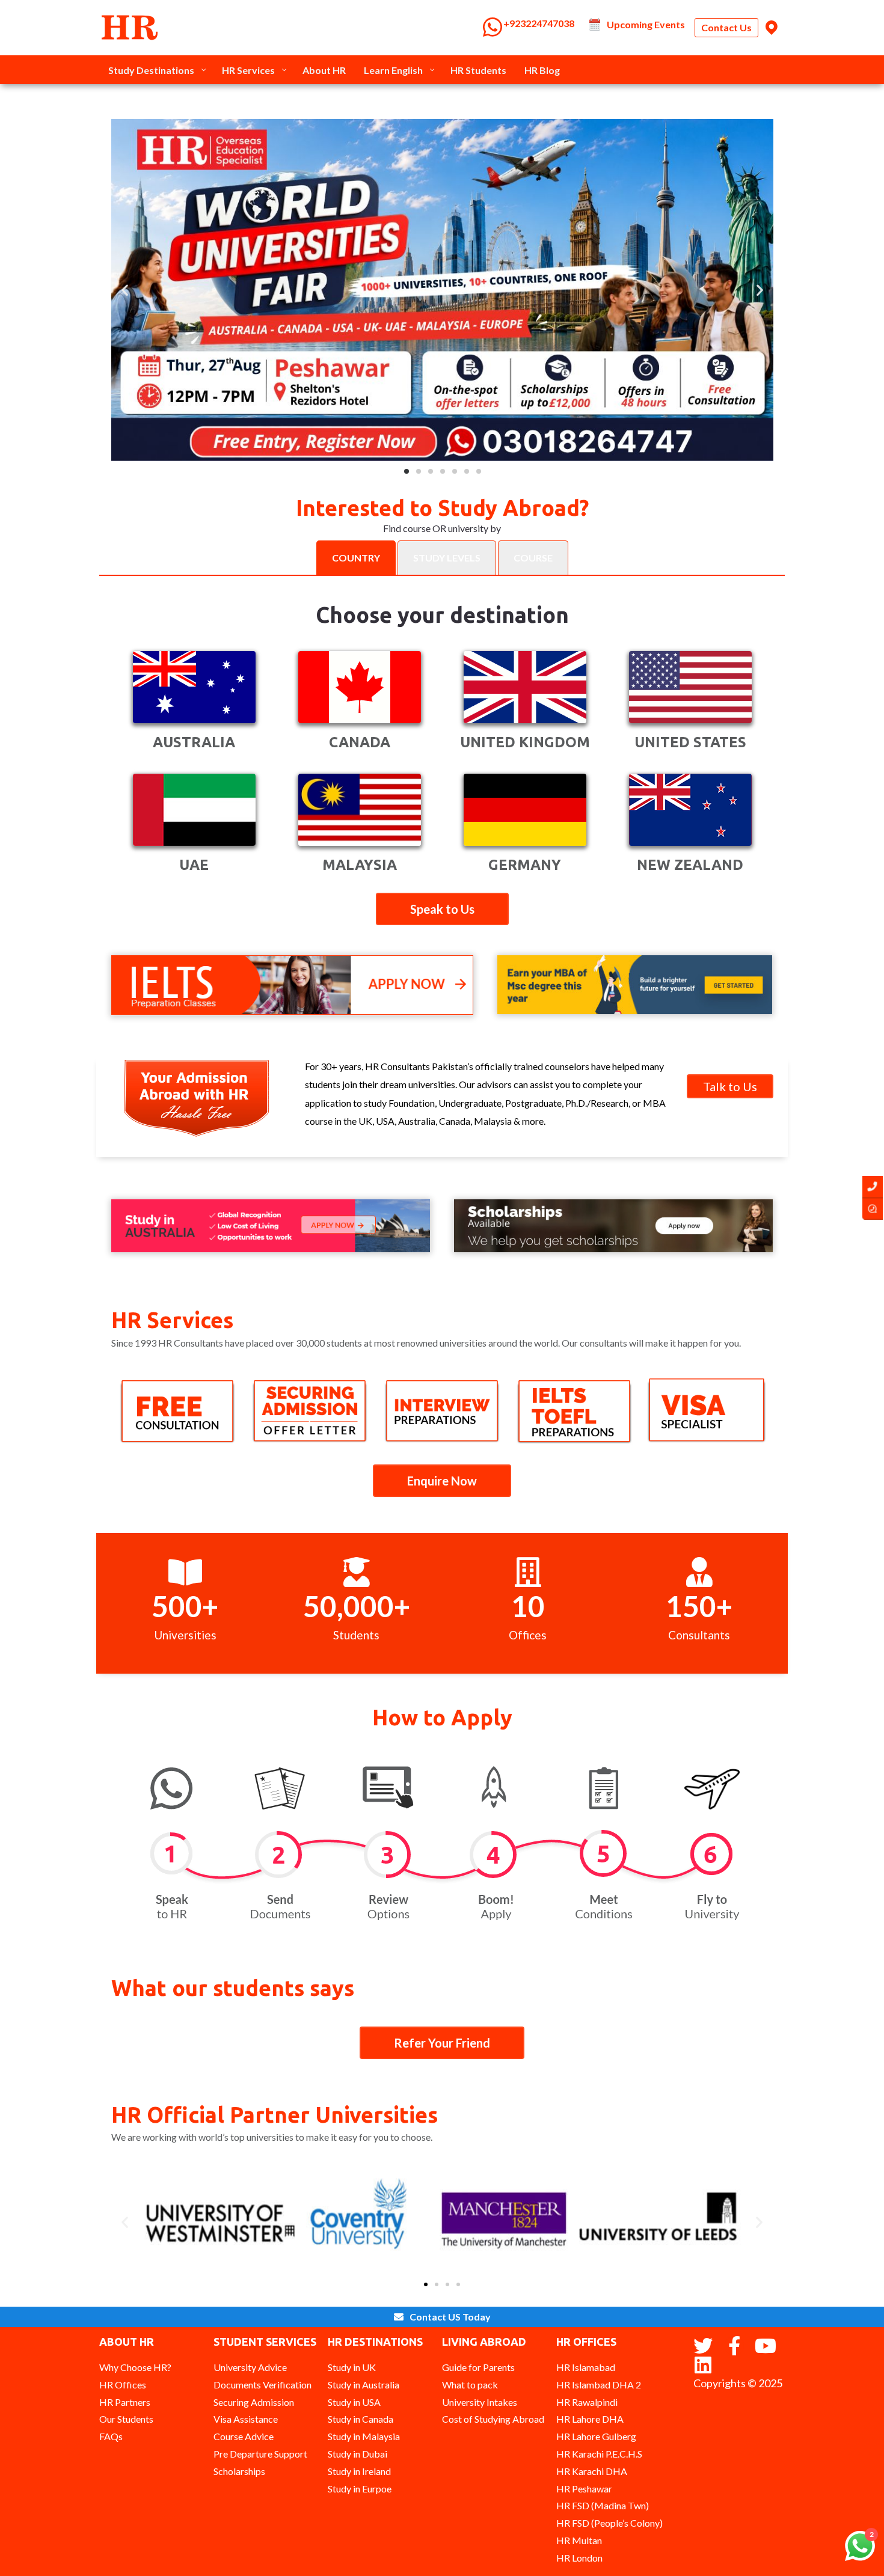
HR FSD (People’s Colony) (609, 2523)
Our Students (126, 2419)
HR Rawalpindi (587, 2402)
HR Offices (123, 2385)
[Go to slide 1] (426, 2284)
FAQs (111, 2436)
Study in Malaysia (364, 2436)
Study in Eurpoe (360, 2489)
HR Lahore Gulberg (596, 2436)
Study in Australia (364, 2385)
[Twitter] (703, 2346)
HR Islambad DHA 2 (599, 2385)
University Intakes (480, 2402)
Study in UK (352, 2367)
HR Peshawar (584, 2489)
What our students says (233, 1988)
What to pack (470, 2385)
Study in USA (354, 2402)
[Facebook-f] (734, 2346)
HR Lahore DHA (590, 2419)
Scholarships (239, 2471)
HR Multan (579, 2540)
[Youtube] (766, 2346)
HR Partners (125, 2402)
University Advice (250, 2367)
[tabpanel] (442, 740)
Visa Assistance (246, 2419)
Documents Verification (262, 2385)
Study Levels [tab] (447, 558)
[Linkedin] (703, 2365)
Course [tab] (533, 558)
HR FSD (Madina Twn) (603, 2505)
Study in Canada (361, 2419)
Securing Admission (254, 2402)
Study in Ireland (359, 2471)
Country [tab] (356, 558)
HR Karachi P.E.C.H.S (599, 2454)
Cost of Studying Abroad (493, 2419)
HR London (579, 2558)
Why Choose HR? (135, 2367)
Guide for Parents (478, 2367)
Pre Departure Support (260, 2454)
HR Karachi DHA (592, 2471)
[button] (407, 471)
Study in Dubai (358, 2454)
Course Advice (244, 2436)
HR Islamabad (586, 2367)
